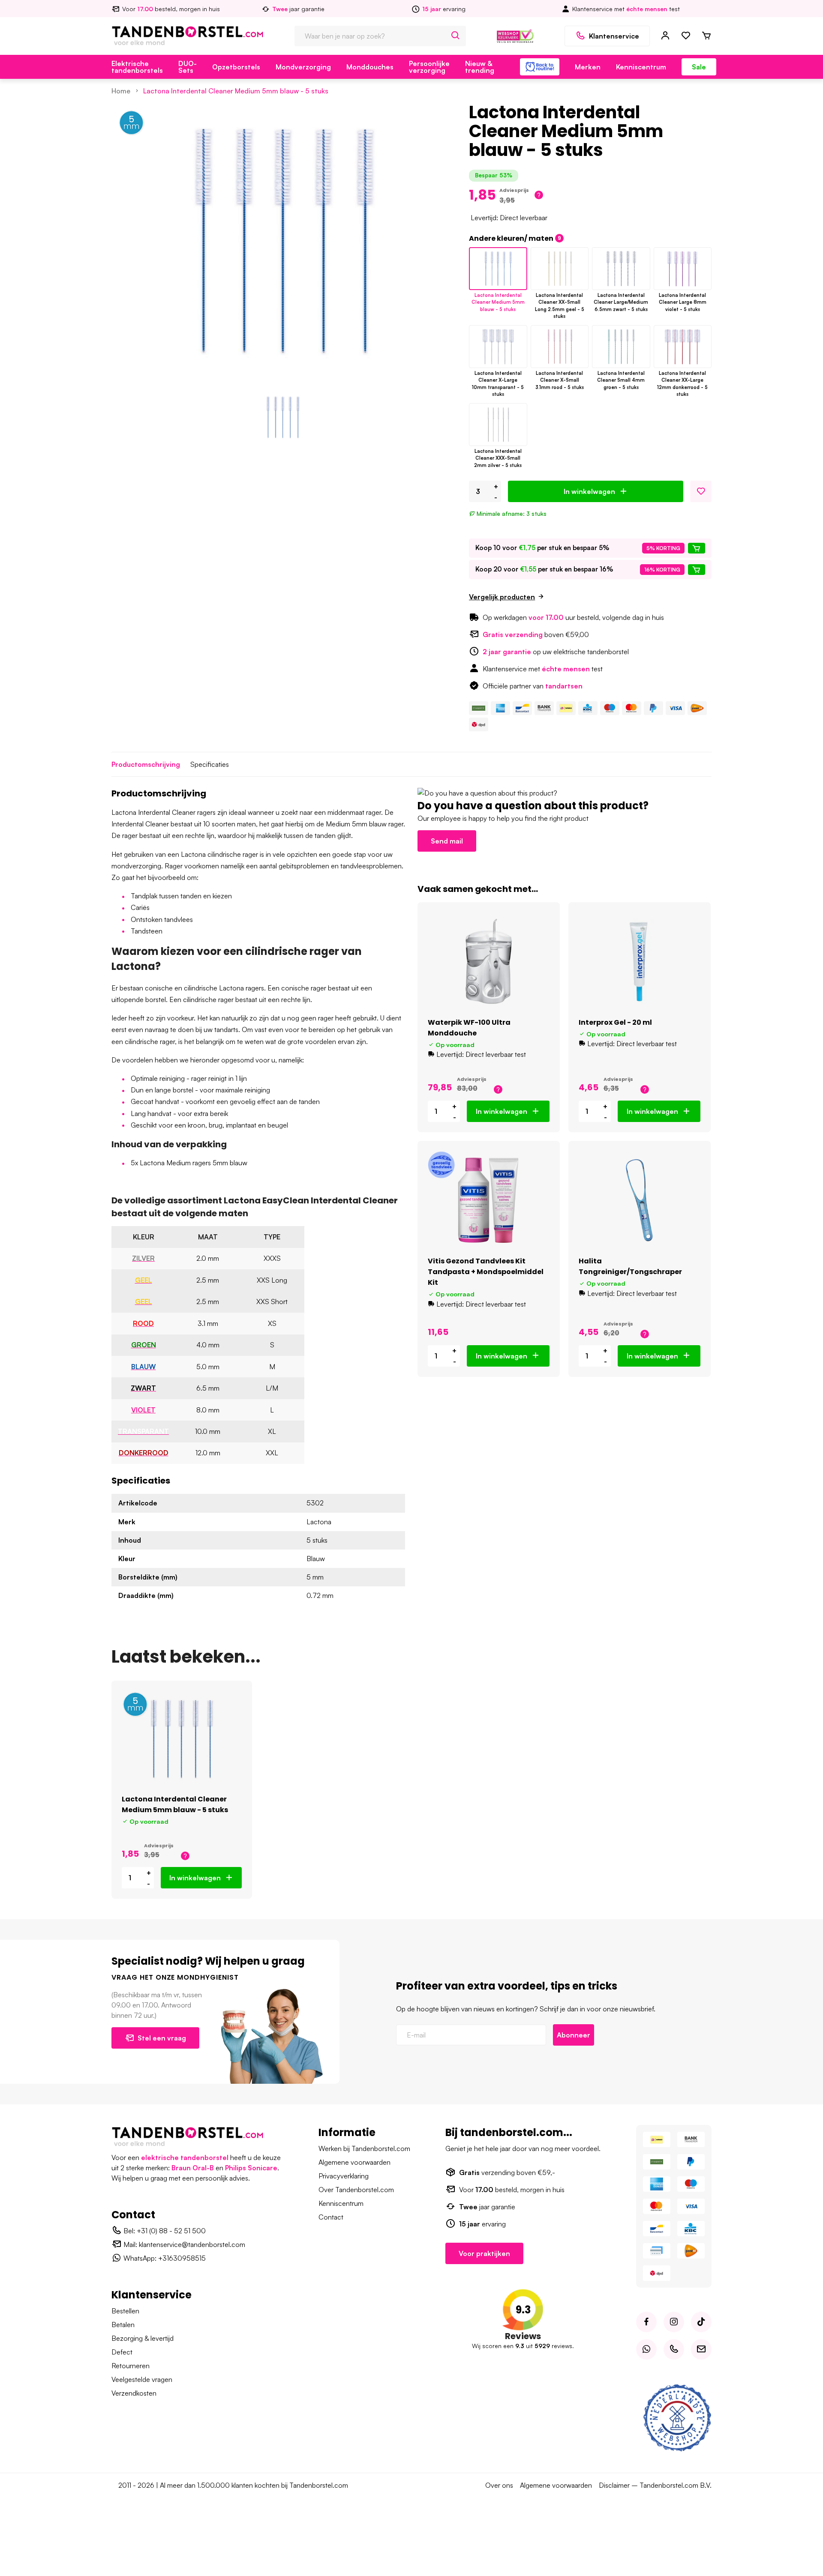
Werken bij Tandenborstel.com (364, 2148)
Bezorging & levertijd (143, 2338)
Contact (331, 2217)
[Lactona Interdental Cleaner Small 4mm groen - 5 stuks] (621, 347)
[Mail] (701, 2349)
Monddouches (370, 67)
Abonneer (574, 2035)
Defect (122, 2352)
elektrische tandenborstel (185, 2157)
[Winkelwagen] (706, 36)
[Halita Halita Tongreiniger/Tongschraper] (640, 1200)
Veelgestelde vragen (142, 2379)
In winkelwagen (589, 491)
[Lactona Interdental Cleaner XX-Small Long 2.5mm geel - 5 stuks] (560, 269)
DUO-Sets (188, 67)
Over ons (499, 2485)
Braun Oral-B (193, 2168)
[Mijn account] (665, 36)
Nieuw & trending (480, 67)
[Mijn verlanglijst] (686, 36)
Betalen (123, 2325)
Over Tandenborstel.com (356, 2190)
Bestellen (125, 2311)
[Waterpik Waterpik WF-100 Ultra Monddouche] (489, 961)
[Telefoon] (674, 2349)
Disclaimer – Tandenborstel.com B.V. (655, 2485)
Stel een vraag (162, 2038)
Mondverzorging (303, 67)
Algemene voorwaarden (354, 2162)
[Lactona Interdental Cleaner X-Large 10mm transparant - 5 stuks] (498, 347)
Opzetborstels (236, 67)
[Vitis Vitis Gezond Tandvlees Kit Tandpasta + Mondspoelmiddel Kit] (489, 1200)
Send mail (447, 841)
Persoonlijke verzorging (429, 67)
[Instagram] (674, 2322)
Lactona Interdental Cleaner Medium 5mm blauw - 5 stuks (236, 91)
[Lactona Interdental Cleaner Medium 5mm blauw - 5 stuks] (498, 269)
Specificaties (210, 764)
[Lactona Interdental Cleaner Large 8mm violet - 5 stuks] (683, 269)
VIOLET (143, 1410)
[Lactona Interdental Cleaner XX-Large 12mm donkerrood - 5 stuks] (683, 347)
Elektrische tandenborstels (137, 67)
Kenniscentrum (641, 67)
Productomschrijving (146, 764)
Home (121, 91)
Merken (588, 67)
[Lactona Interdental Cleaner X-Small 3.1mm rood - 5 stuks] (560, 347)
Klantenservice (614, 36)
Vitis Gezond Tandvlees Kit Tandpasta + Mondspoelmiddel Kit (486, 1272)
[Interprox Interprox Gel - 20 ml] (640, 961)
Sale (699, 67)
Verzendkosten (134, 2393)
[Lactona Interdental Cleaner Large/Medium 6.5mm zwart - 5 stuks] (621, 269)
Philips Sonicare (251, 2168)
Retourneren (131, 2366)
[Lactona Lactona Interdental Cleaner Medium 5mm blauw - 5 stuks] (182, 1739)
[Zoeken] (456, 36)
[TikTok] (701, 2322)
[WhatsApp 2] (646, 2349)
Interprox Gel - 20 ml (615, 1022)
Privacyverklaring (344, 2176)
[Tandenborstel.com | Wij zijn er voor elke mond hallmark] (515, 35)
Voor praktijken (484, 2253)
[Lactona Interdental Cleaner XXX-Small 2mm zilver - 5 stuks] (498, 425)
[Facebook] (646, 2322)
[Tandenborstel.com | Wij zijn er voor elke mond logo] (188, 35)
